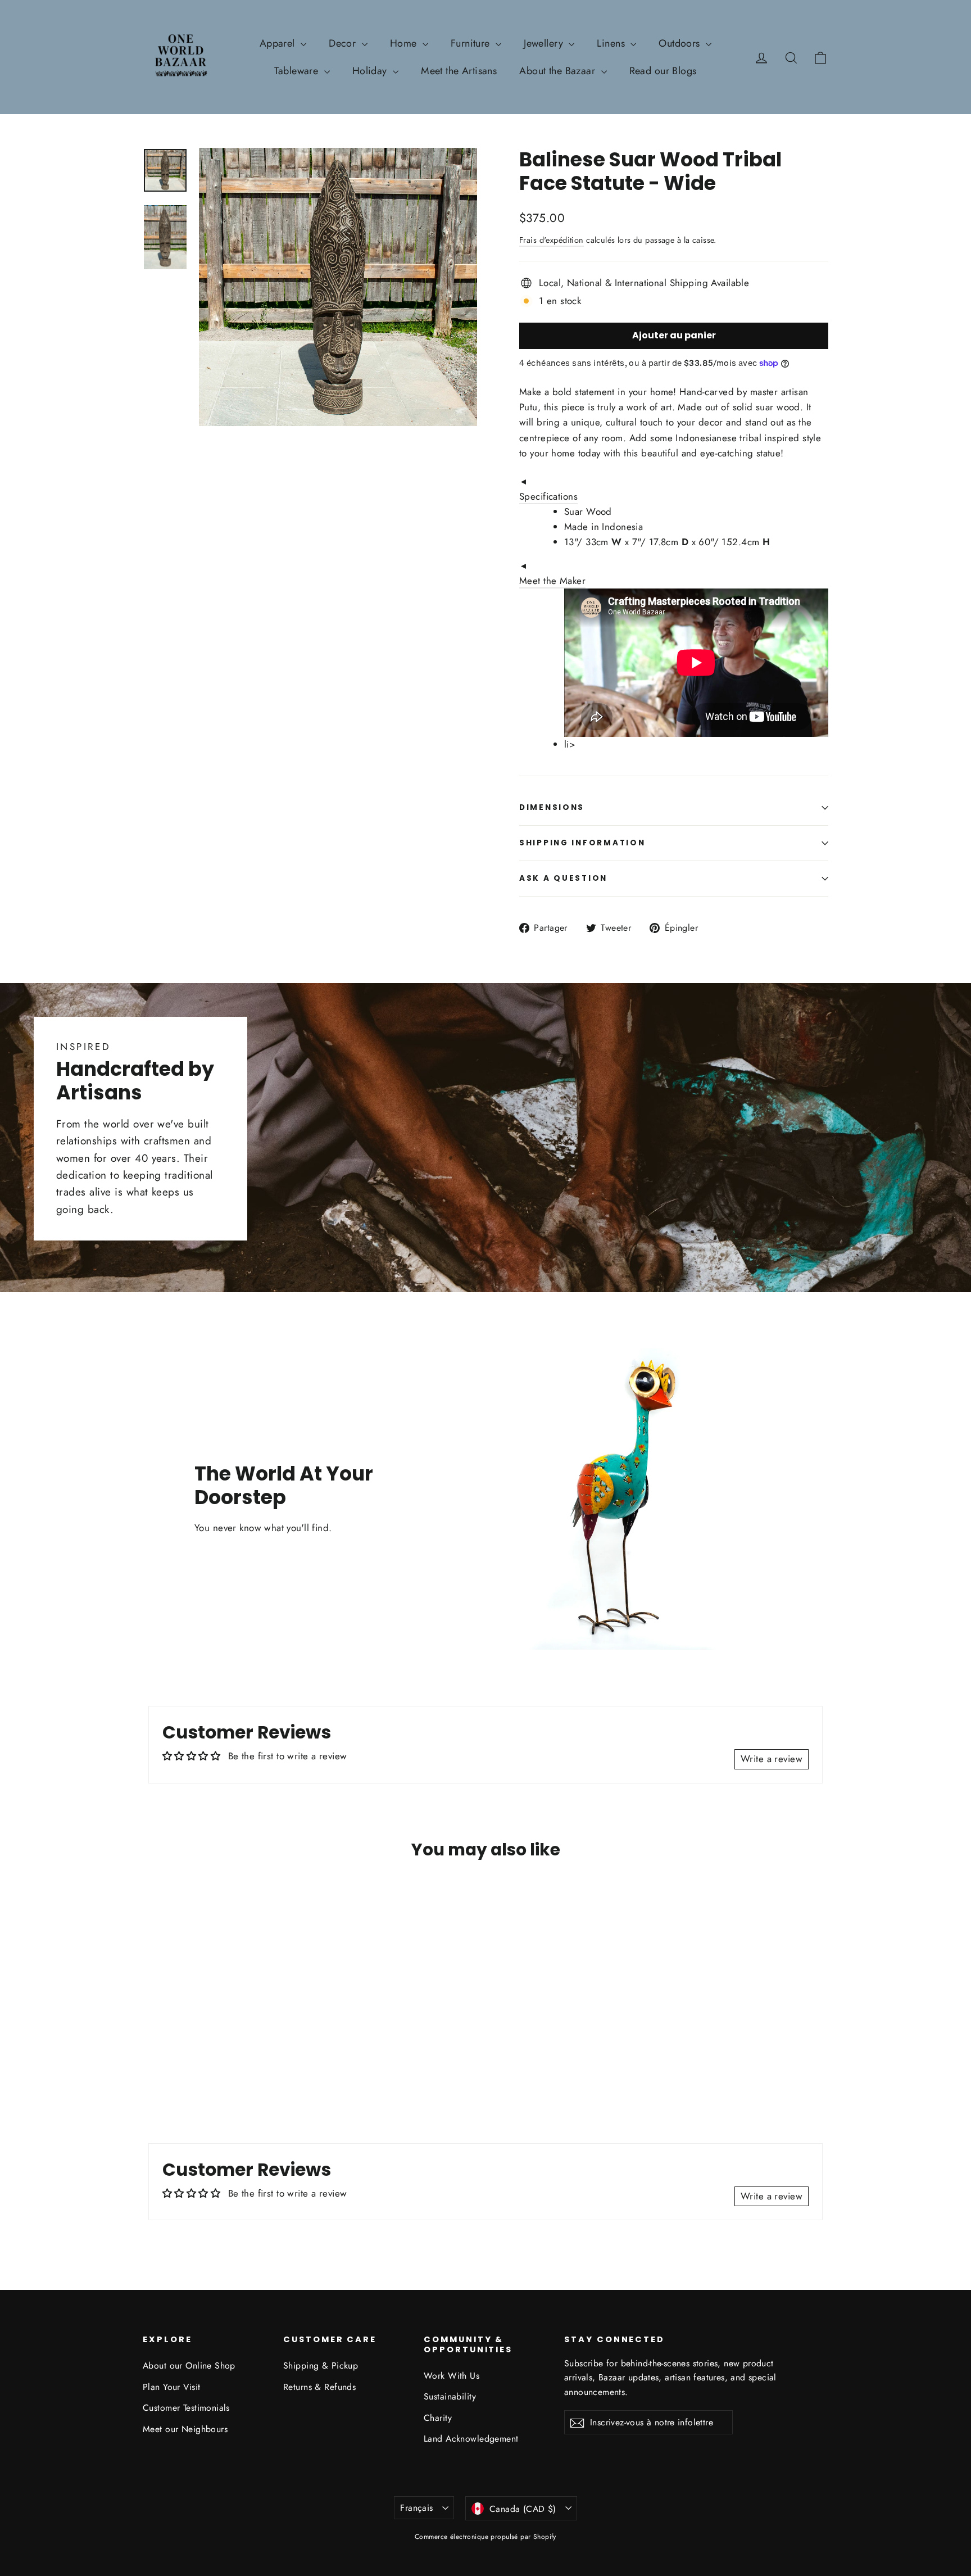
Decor (344, 43)
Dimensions (552, 807)
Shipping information (582, 843)
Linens (612, 43)
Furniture (472, 43)
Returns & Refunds (319, 2387)
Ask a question (563, 878)
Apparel (279, 43)
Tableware (298, 71)
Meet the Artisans (459, 71)
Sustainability (450, 2396)
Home (405, 43)
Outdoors (681, 43)
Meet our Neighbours (185, 2429)
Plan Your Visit (171, 2387)
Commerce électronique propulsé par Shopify (485, 2537)
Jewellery (545, 43)
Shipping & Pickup (321, 2366)
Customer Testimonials (186, 2408)
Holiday (371, 71)
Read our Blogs (663, 71)
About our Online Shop (189, 2366)
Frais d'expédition (552, 240)
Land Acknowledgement (471, 2439)
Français (416, 2508)
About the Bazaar (559, 71)
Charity (438, 2418)
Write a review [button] (772, 1759)
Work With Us (452, 2376)
